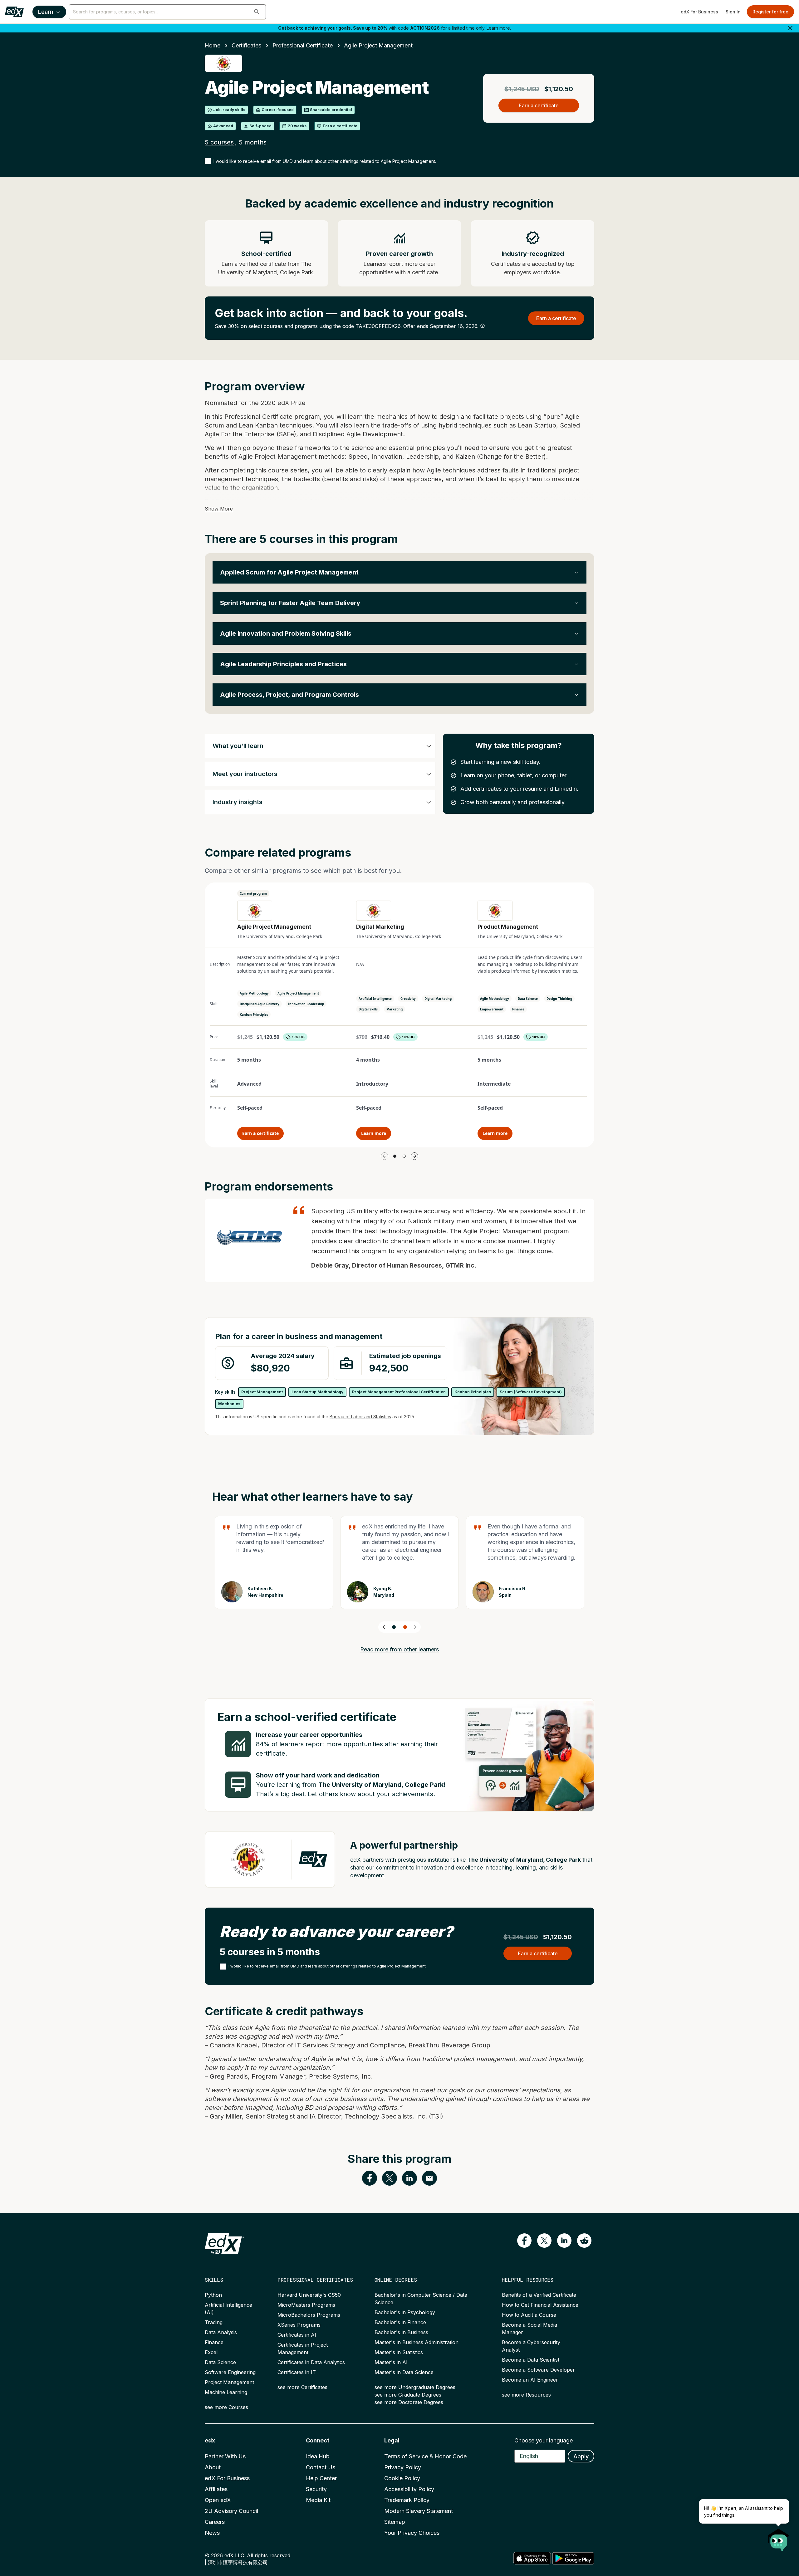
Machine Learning (226, 2392)
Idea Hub (318, 2456)
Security (316, 2489)
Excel (211, 2352)
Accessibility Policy (409, 2489)
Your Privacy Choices (412, 2533)
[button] (257, 12)
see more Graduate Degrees (408, 2395)
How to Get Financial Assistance (540, 2305)
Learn (46, 12)
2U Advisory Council (231, 2511)
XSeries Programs (299, 2325)
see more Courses (226, 2407)
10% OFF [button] (298, 1037)
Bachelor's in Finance (400, 2322)
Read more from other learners (399, 1649)
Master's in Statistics (399, 2352)
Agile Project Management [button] (298, 993)
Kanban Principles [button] (254, 1014)
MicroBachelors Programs (309, 2315)
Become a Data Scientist (531, 2360)
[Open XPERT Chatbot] (779, 2538)
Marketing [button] (395, 1009)
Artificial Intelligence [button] (375, 999)
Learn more (498, 28)
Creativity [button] (408, 999)
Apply (581, 2456)
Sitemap (395, 2522)
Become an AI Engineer (530, 2380)
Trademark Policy (407, 2500)
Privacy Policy (403, 2467)
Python (213, 2295)
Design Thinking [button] (559, 999)
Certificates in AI (297, 2335)
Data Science (220, 2362)
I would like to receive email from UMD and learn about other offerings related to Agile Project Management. (325, 161)
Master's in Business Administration (417, 2342)
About (213, 2467)
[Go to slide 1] (395, 1156)
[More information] (483, 326)
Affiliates (216, 2489)
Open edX (218, 2500)
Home (213, 45)
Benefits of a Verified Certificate (539, 2295)
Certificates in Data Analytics (311, 2362)
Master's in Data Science (404, 2372)
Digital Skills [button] (368, 1009)
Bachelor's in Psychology (405, 2312)
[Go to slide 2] (404, 1156)
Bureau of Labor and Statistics (360, 1417)
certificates (246, 45)
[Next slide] (415, 1627)
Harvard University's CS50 (309, 2295)
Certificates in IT (297, 2372)
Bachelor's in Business (401, 2332)
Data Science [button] (528, 999)
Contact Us (321, 2467)
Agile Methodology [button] (254, 993)
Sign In (733, 12)
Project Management (229, 2382)
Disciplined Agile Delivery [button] (260, 1004)
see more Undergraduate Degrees (415, 2387)
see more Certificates (302, 2387)
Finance (214, 2342)
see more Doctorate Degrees (409, 2402)
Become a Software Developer (538, 2370)
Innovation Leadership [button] (306, 1004)
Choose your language (544, 2440)
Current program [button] (253, 893)
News (212, 2533)
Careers (215, 2522)
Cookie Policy (402, 2478)
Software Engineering (230, 2372)
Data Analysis (221, 2332)
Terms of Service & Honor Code (425, 2456)
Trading (214, 2322)
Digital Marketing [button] (438, 999)
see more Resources (526, 2395)
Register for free (770, 12)
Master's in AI (391, 2362)
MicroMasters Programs (306, 2305)
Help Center (321, 2478)
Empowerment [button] (492, 1009)
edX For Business (699, 12)
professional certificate (303, 45)
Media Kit (318, 2500)
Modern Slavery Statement (419, 2511)
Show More (219, 509)
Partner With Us (225, 2456)
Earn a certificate (260, 1133)
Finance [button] (518, 1009)
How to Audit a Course (529, 2315)
